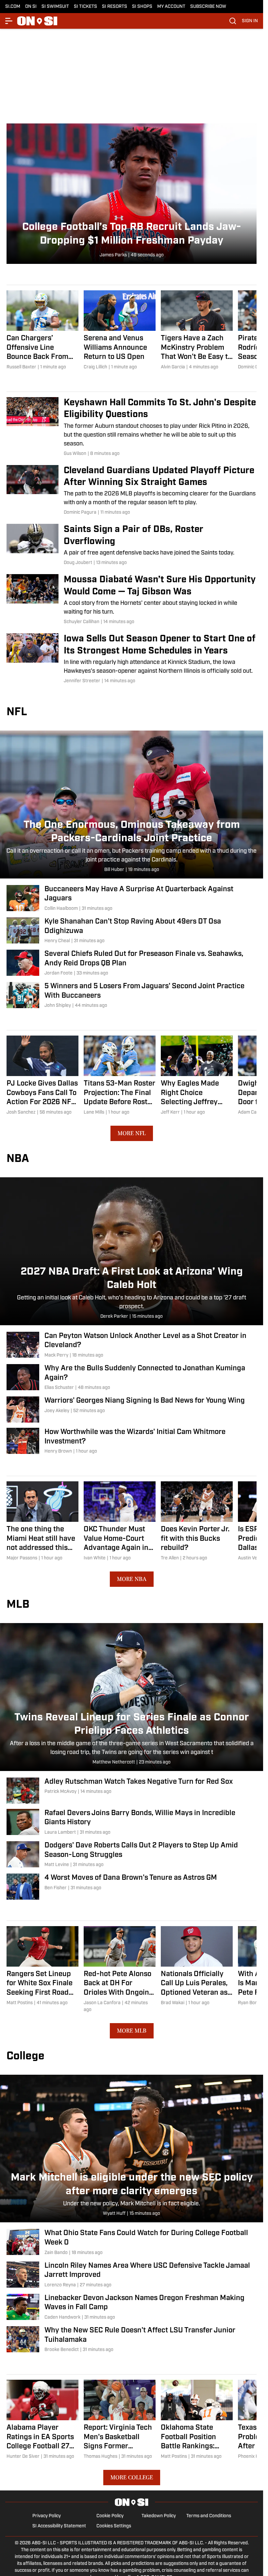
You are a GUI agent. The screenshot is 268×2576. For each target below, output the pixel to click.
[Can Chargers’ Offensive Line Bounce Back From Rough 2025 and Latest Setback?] (42, 330)
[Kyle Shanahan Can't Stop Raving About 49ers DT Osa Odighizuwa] (132, 931)
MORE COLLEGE (132, 2477)
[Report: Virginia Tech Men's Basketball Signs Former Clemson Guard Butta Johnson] (120, 2420)
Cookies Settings (114, 2526)
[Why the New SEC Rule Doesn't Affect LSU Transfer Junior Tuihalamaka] (132, 2340)
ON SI (31, 7)
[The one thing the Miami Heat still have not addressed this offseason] (42, 1521)
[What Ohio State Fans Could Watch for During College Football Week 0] (132, 2242)
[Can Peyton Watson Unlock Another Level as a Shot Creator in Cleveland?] (132, 1345)
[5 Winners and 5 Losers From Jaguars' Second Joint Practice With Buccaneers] (132, 996)
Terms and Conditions (209, 2516)
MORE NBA (132, 1579)
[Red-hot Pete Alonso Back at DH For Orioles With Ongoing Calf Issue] (120, 1970)
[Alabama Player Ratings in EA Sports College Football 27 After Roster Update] (42, 2420)
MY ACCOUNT (171, 7)
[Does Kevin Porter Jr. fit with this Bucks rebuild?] (197, 1521)
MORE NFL (132, 1133)
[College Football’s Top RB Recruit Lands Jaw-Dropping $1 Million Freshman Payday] (132, 194)
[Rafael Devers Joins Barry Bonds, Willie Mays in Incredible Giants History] (132, 1822)
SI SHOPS (142, 7)
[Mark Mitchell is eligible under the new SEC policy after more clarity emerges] (132, 2149)
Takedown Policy (159, 2516)
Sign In (250, 21)
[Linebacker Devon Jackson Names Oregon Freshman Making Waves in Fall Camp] (132, 2307)
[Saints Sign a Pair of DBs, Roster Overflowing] (132, 545)
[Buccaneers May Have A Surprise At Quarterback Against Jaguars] (132, 899)
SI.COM (13, 7)
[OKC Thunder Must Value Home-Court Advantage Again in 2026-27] (120, 1521)
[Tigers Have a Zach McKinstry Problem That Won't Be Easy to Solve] (197, 330)
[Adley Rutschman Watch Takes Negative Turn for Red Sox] (132, 1791)
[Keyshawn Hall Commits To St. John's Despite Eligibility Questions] (132, 427)
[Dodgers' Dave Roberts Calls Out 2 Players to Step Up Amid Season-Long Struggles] (132, 1855)
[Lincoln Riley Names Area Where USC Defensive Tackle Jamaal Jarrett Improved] (132, 2275)
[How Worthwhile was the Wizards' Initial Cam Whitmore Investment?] (132, 1441)
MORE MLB (132, 2031)
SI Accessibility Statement (59, 2526)
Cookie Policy (110, 2516)
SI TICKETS (85, 7)
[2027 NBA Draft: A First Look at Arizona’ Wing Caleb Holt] (132, 1251)
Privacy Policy (47, 2516)
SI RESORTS (115, 7)
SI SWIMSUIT (55, 7)
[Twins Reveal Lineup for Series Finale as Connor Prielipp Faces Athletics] (132, 1697)
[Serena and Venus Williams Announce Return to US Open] (120, 330)
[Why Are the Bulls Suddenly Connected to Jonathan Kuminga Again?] (132, 1378)
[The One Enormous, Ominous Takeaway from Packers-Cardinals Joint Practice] (132, 805)
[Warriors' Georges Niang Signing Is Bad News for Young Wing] (132, 1409)
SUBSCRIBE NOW (208, 7)
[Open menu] (9, 21)
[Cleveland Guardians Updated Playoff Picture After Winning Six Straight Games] (132, 491)
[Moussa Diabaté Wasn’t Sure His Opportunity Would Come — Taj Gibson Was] (132, 600)
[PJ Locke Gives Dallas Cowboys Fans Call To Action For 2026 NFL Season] (42, 1076)
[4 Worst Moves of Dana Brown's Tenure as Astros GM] (132, 1887)
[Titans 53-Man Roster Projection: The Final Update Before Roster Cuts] (120, 1076)
